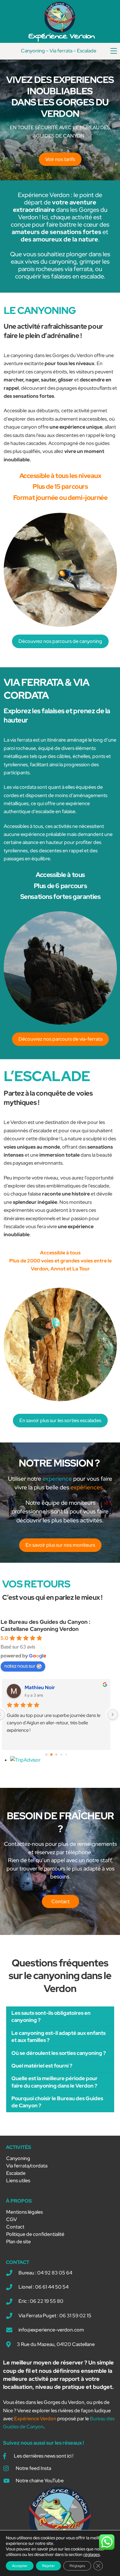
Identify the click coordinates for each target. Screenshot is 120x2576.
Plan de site (18, 2242)
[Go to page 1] (51, 1755)
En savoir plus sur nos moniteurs (60, 1545)
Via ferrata (61, 51)
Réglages (77, 2566)
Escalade (87, 51)
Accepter (20, 2566)
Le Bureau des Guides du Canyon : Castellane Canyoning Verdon (46, 1625)
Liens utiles (18, 2181)
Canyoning (33, 51)
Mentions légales (24, 2212)
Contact (15, 2227)
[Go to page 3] (61, 1755)
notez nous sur (20, 1666)
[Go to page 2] (56, 1755)
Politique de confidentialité (35, 2234)
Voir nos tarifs (60, 159)
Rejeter (48, 2566)
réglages (92, 2554)
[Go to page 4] (66, 1755)
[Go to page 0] (46, 1755)
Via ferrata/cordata (27, 2166)
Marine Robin (40, 1687)
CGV (12, 2219)
